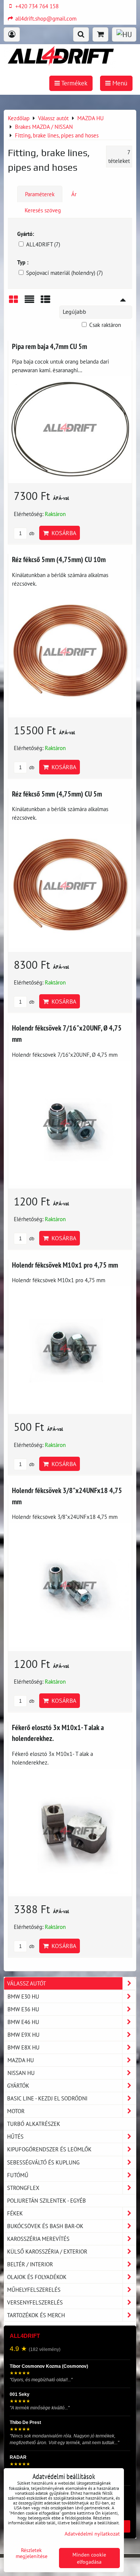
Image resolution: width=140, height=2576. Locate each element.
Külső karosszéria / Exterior (47, 2251)
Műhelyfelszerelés (34, 2290)
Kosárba (62, 533)
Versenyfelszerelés (35, 2302)
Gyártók (18, 2085)
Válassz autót (27, 1983)
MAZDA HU (21, 2060)
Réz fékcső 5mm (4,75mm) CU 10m (59, 559)
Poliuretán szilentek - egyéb (46, 2200)
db (31, 533)
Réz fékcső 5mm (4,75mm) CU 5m (57, 794)
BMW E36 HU (23, 2009)
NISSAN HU (21, 2073)
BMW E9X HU (24, 2035)
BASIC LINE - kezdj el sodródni (47, 2098)
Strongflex (23, 2188)
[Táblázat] (46, 302)
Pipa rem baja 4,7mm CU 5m (49, 346)
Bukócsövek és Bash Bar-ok (45, 2226)
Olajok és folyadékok (37, 2277)
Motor (16, 2111)
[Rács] (13, 302)
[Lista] (29, 302)
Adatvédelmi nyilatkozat (92, 2533)
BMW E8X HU (24, 2047)
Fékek (15, 2213)
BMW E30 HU (23, 1996)
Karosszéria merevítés (38, 2239)
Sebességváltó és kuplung (43, 2162)
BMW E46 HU (23, 2022)
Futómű (18, 2175)
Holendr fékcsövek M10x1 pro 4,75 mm (65, 1265)
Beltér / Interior (30, 2264)
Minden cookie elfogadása (89, 2558)
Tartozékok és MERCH (36, 2315)
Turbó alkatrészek (34, 2124)
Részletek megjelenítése (32, 2553)
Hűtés (15, 2136)
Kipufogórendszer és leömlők (49, 2149)
